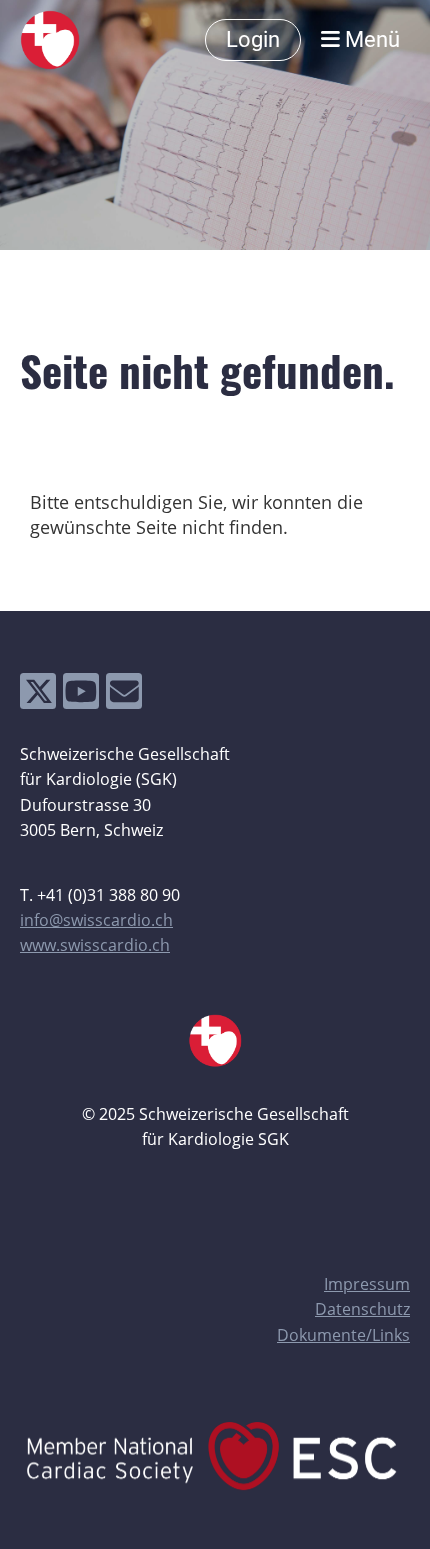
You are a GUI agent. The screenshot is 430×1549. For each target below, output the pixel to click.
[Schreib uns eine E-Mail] (124, 695)
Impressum (367, 1284)
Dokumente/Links (343, 1335)
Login (253, 39)
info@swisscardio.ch (96, 920)
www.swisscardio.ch (95, 945)
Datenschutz (362, 1309)
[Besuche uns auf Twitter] (38, 695)
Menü (370, 39)
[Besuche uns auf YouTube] (81, 695)
